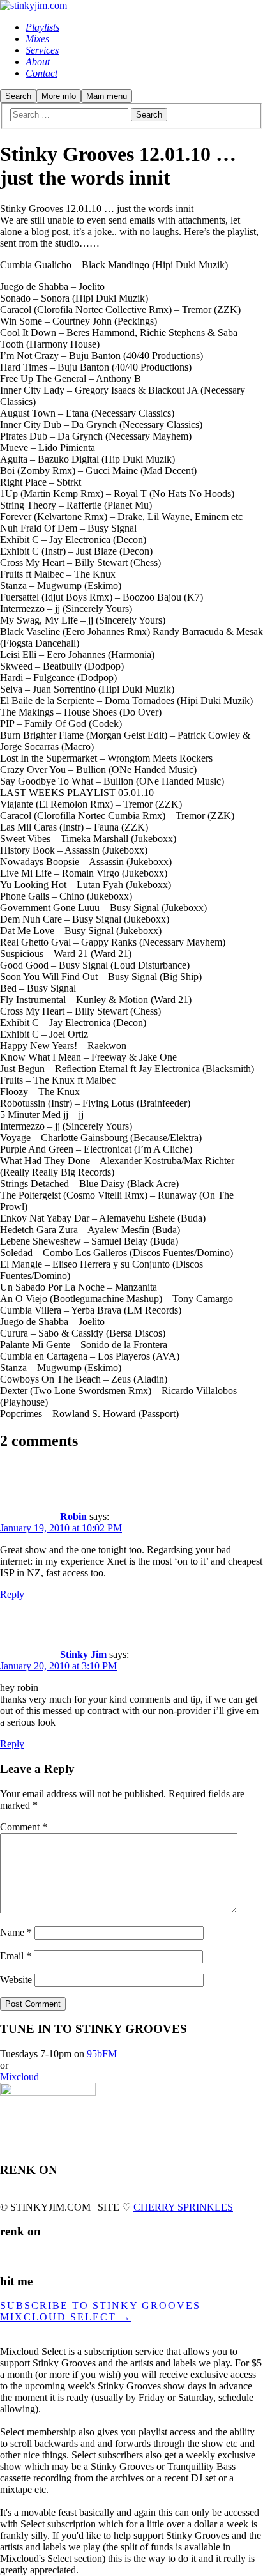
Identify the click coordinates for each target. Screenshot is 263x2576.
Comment (24, 1827)
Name (16, 1932)
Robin (73, 1516)
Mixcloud (19, 2077)
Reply (12, 1594)
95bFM (102, 2054)
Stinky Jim (83, 1654)
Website (16, 1980)
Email (16, 1956)
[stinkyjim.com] (34, 5)
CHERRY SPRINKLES (183, 2207)
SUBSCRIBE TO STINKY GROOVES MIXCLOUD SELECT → (100, 2311)
